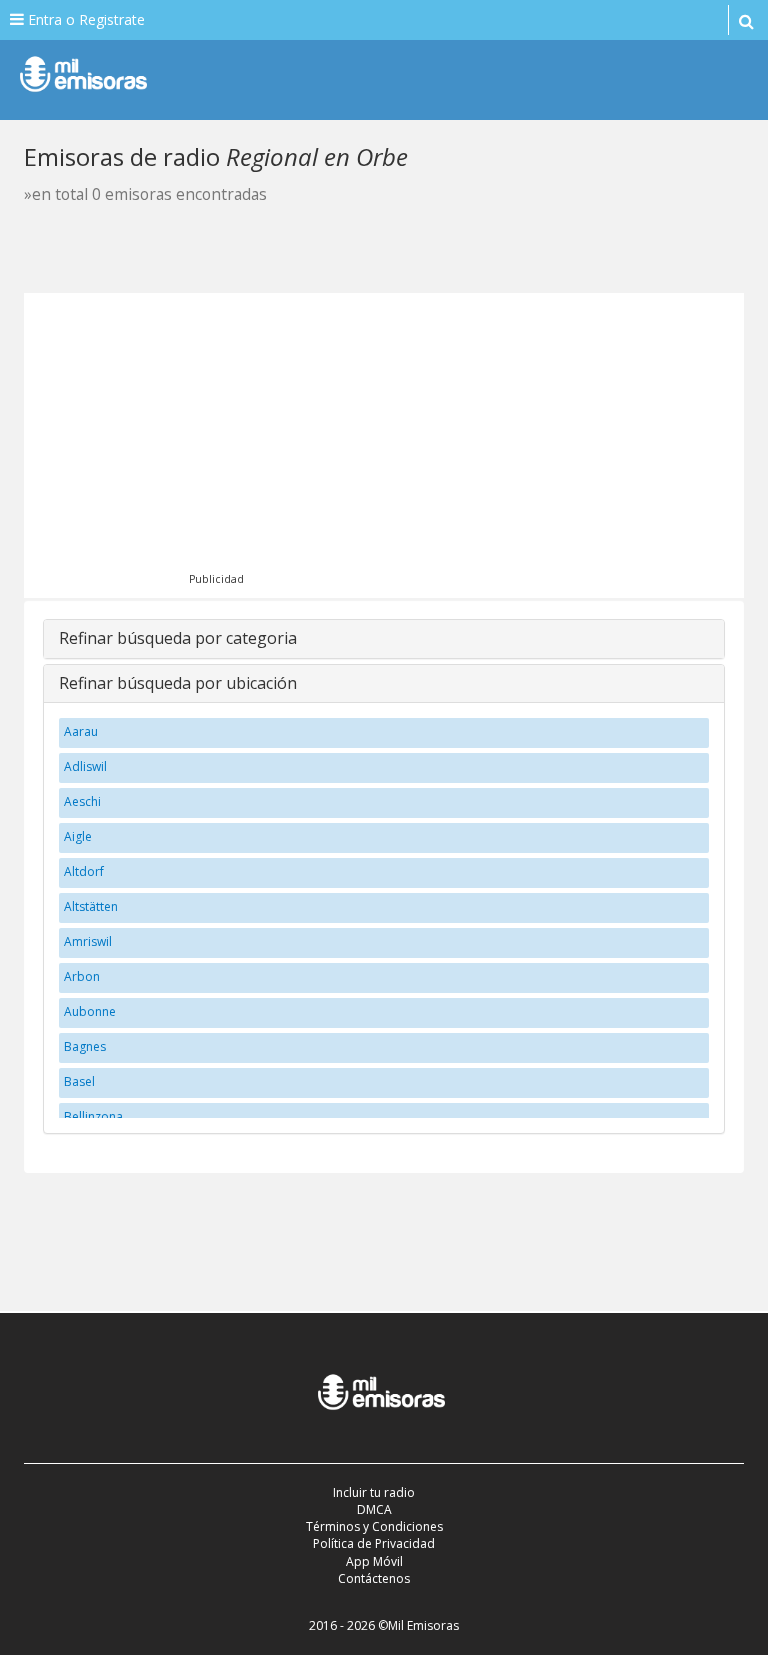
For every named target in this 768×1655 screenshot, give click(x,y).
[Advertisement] (412, 443)
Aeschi (82, 801)
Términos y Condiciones (374, 1526)
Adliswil (85, 766)
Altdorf (84, 871)
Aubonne (90, 1011)
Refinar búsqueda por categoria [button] (178, 638)
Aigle (78, 836)
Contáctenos (374, 1578)
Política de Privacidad (374, 1543)
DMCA (374, 1509)
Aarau (81, 731)
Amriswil (88, 941)
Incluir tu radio (374, 1492)
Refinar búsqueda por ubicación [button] (178, 683)
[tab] (384, 639)
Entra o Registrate (84, 19)
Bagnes (85, 1046)
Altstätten (91, 906)
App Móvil (374, 1561)
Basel (79, 1081)
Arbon (82, 976)
